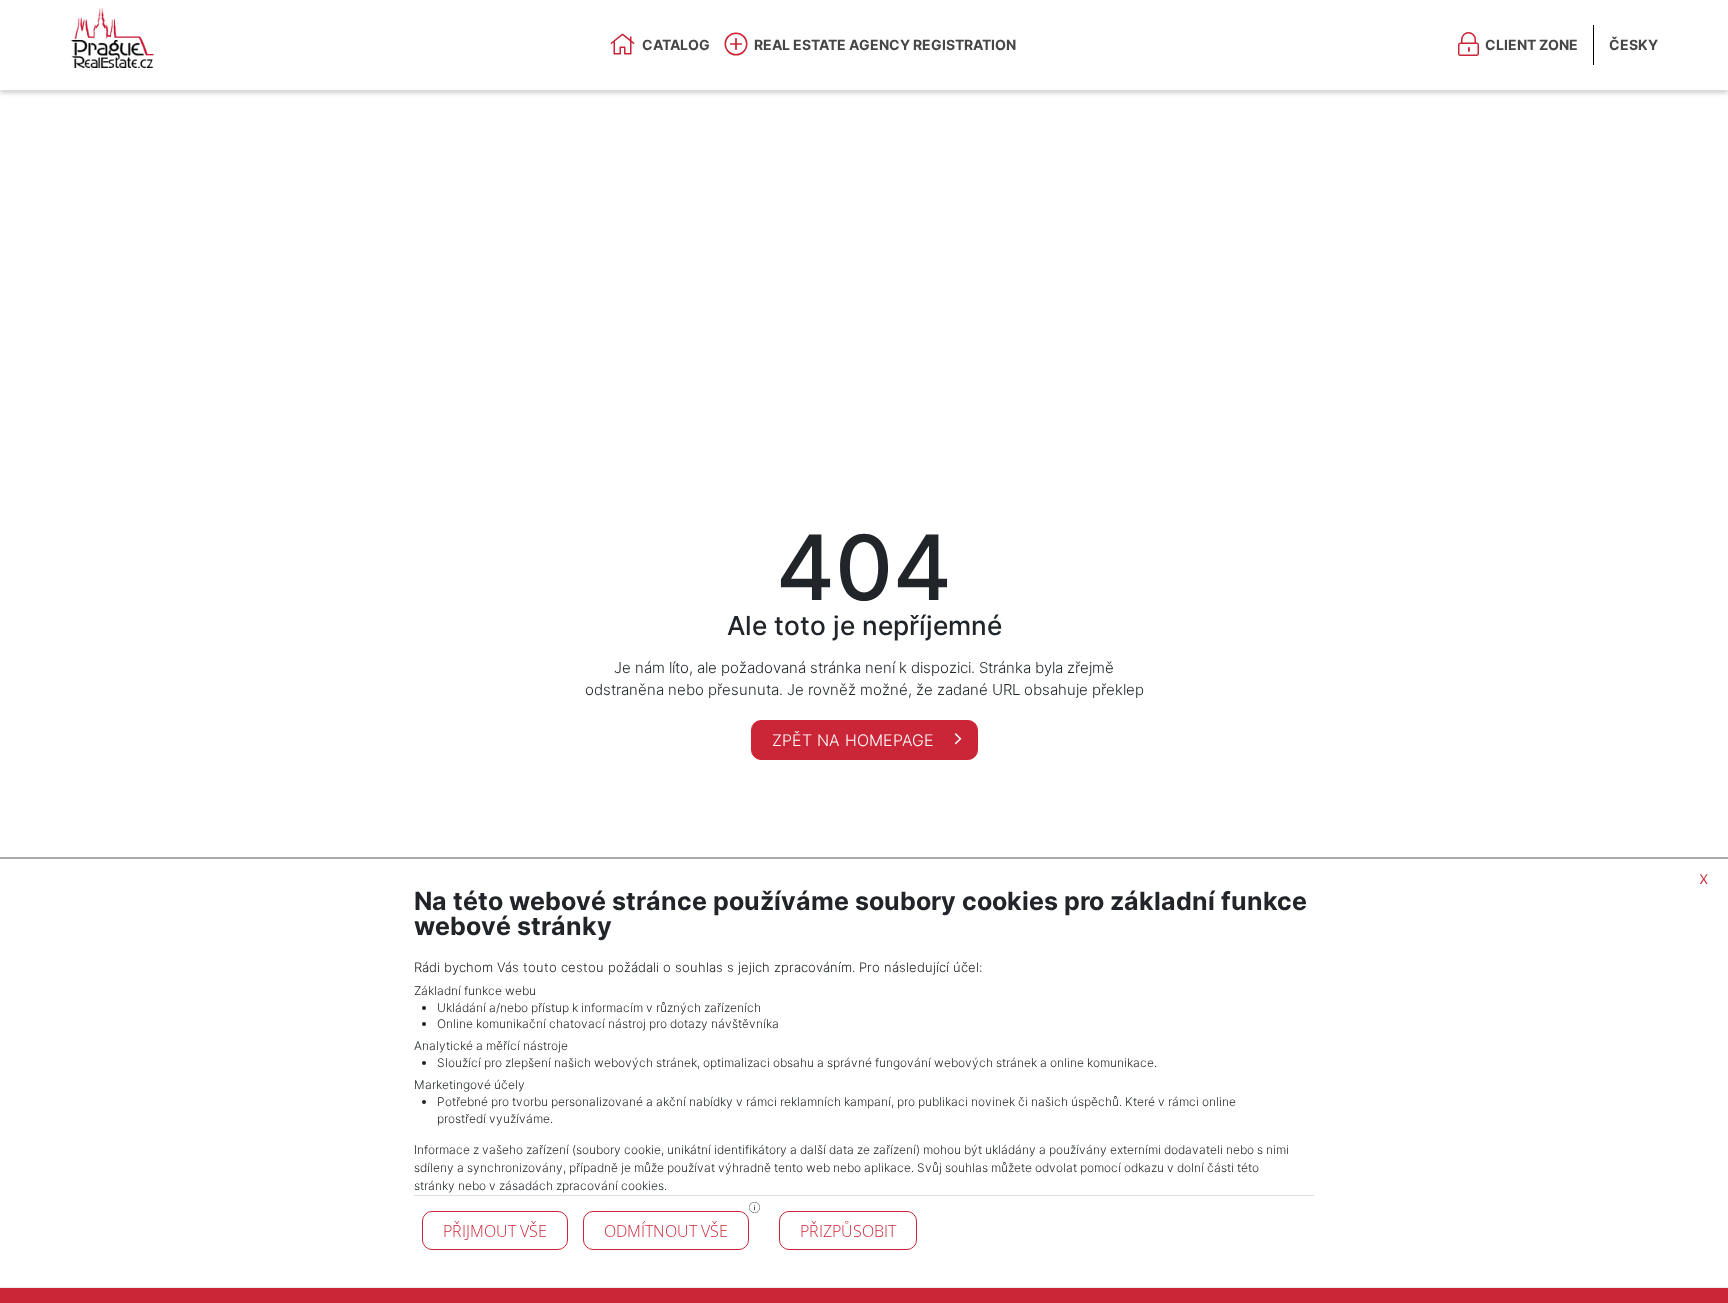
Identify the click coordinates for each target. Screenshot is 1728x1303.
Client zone (1531, 44)
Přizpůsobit (848, 1231)
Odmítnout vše (666, 1231)
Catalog (676, 44)
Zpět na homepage (855, 740)
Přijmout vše (495, 1231)
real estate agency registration (885, 44)
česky (1633, 44)
